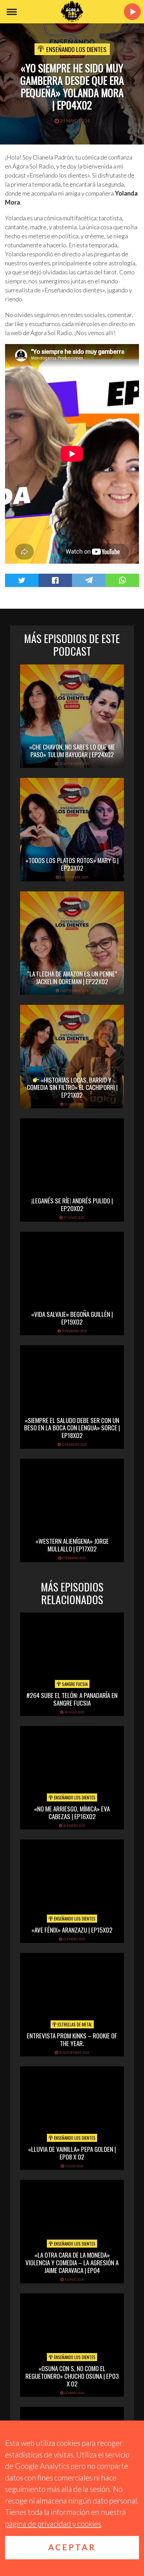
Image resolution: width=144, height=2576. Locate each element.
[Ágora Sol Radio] (72, 12)
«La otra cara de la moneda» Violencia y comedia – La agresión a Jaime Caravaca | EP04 (72, 2262)
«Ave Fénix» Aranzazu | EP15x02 (72, 1930)
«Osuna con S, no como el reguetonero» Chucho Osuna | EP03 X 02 (72, 2376)
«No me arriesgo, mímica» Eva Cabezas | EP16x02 (72, 1812)
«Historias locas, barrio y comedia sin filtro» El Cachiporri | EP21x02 (72, 1087)
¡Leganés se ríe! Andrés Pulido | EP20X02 (72, 1204)
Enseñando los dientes (76, 49)
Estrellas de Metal (74, 2024)
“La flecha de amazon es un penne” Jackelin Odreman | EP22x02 (72, 977)
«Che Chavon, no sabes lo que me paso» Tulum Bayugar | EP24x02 (72, 750)
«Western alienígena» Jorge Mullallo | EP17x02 (72, 1545)
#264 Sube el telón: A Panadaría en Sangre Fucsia (72, 1699)
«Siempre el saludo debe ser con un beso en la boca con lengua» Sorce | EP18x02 (72, 1428)
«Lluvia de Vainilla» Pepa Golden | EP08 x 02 (72, 2153)
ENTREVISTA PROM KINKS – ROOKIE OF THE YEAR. (72, 2039)
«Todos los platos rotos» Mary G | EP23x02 (72, 864)
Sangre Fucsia (74, 1684)
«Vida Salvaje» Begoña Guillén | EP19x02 (72, 1318)
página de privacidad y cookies (53, 2524)
